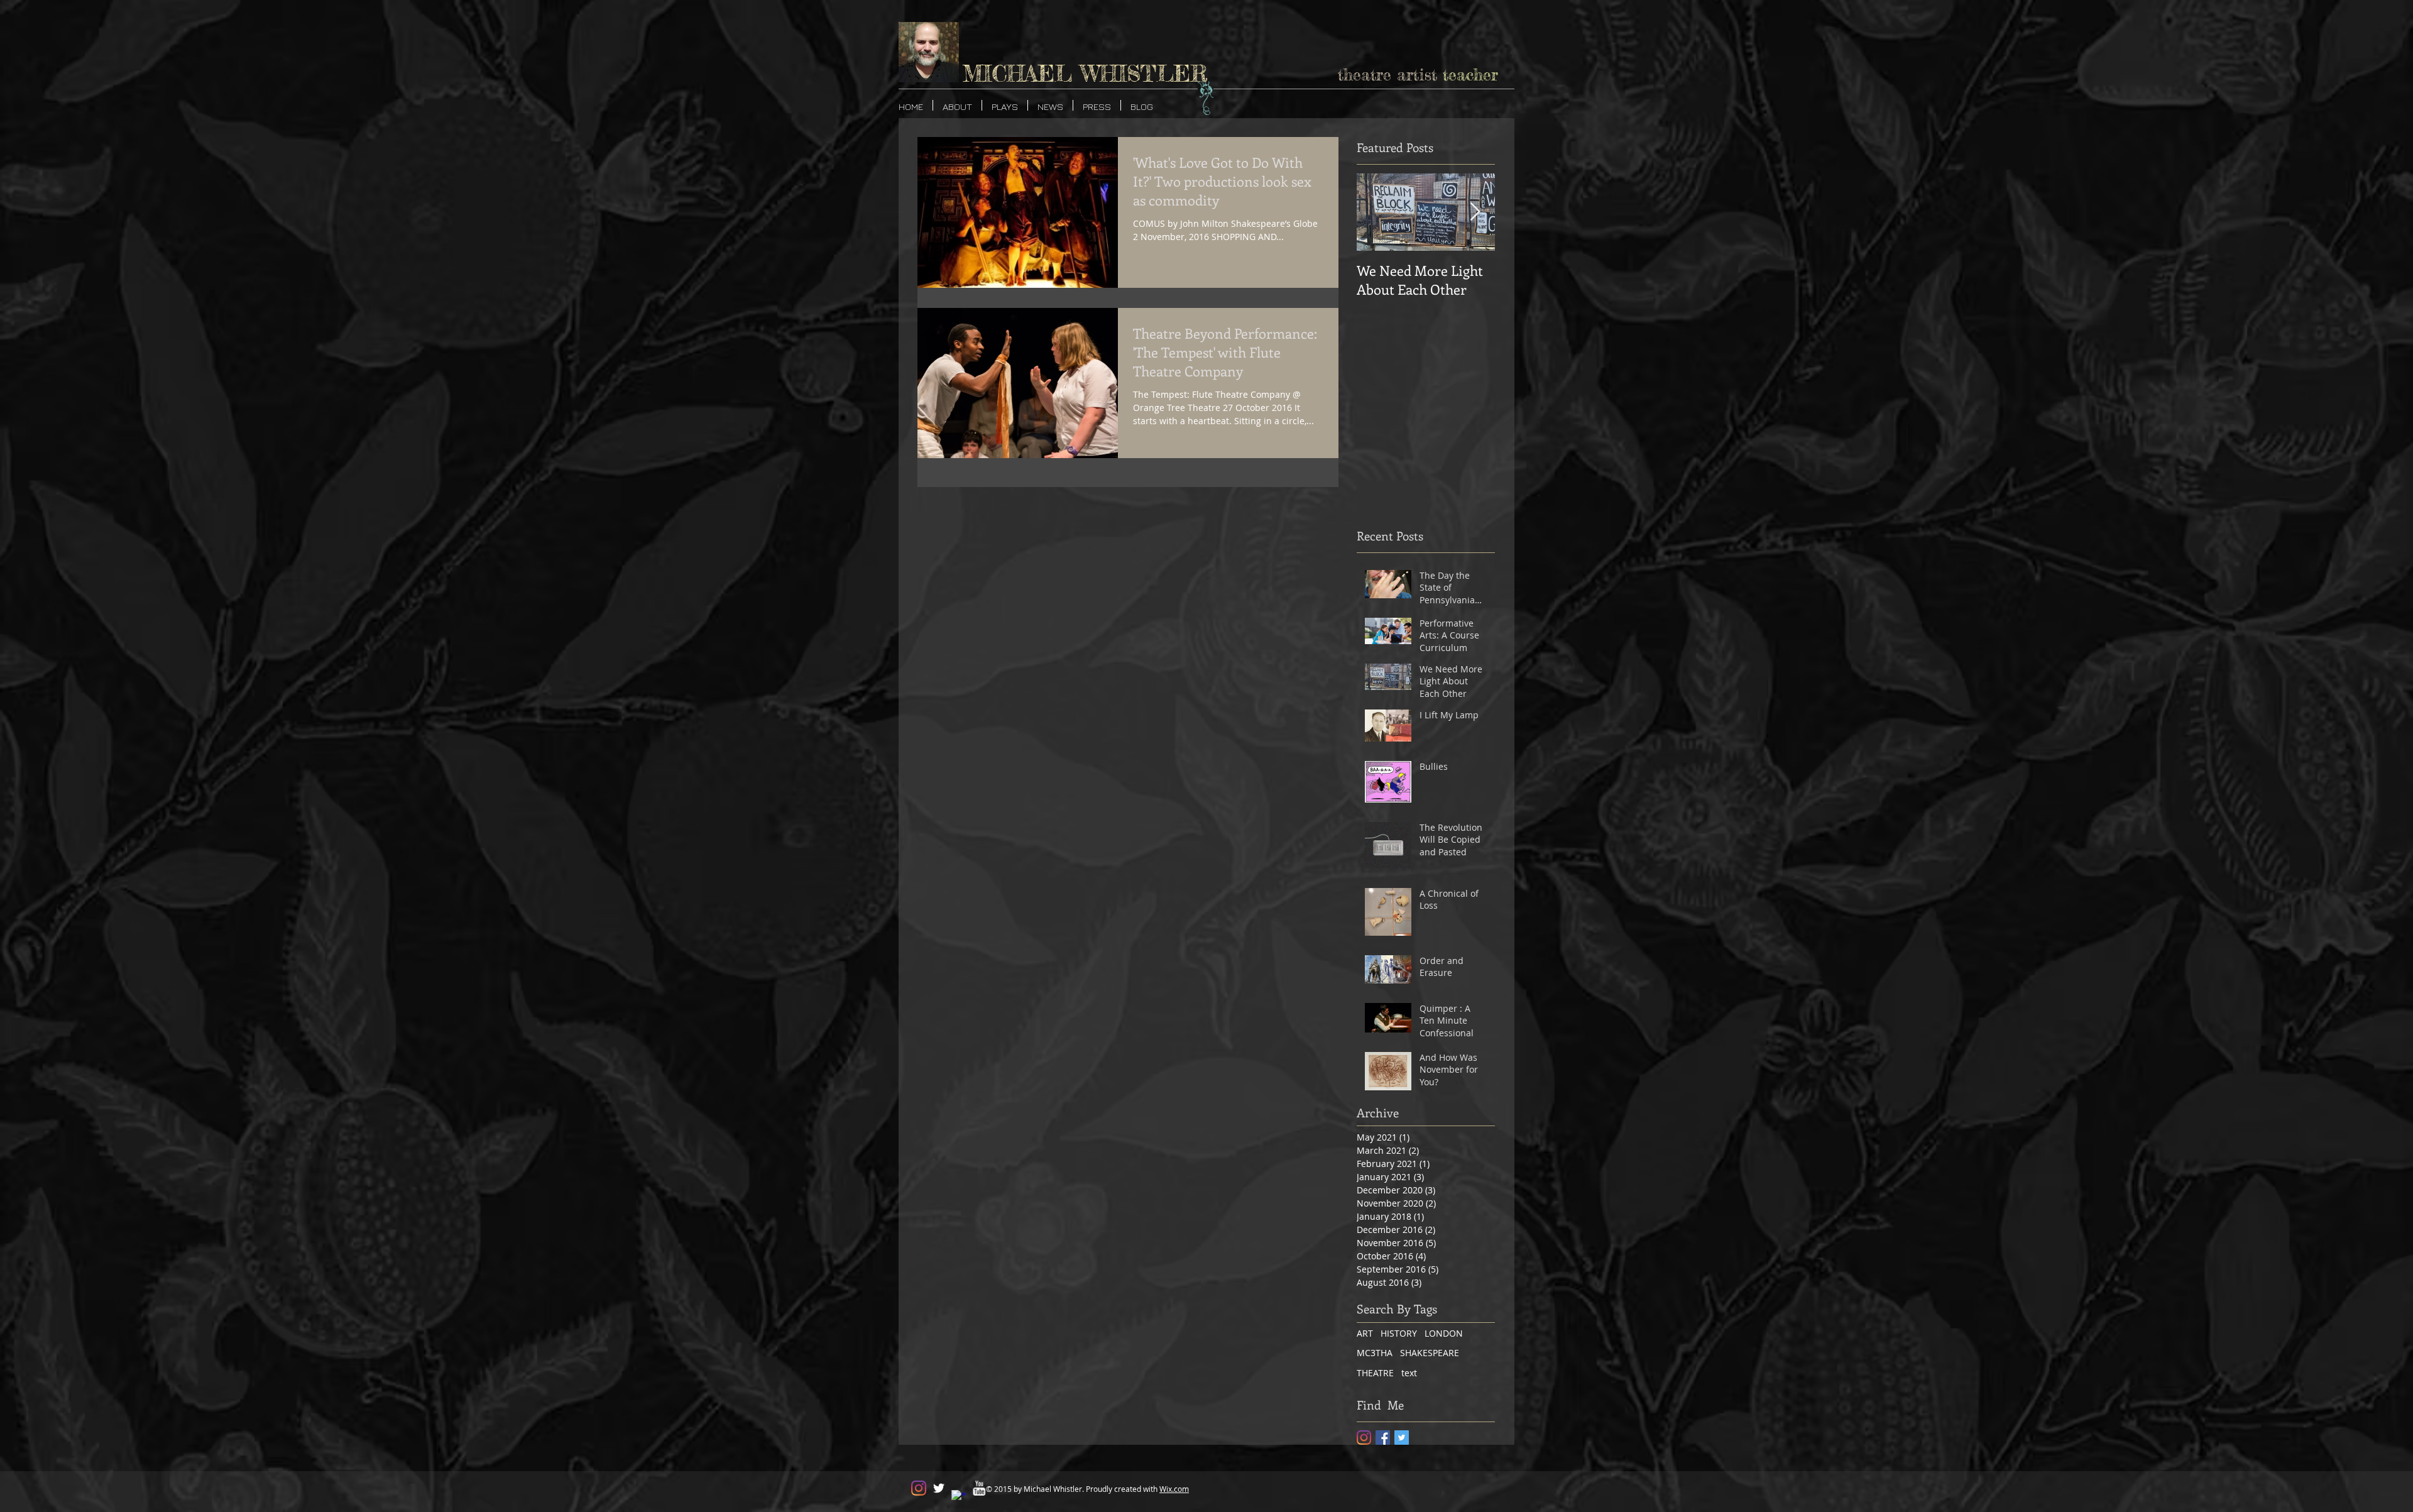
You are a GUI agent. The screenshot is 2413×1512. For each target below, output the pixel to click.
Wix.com (1174, 1489)
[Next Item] (1475, 212)
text (1409, 1373)
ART (1365, 1333)
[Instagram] (1364, 1438)
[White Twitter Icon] (939, 1488)
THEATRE (1375, 1373)
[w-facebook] (959, 1498)
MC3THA (1375, 1353)
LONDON (1444, 1333)
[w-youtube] (979, 1488)
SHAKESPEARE (1430, 1353)
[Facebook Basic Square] (1383, 1438)
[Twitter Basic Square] (1402, 1438)
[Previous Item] (1377, 212)
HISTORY (1399, 1333)
